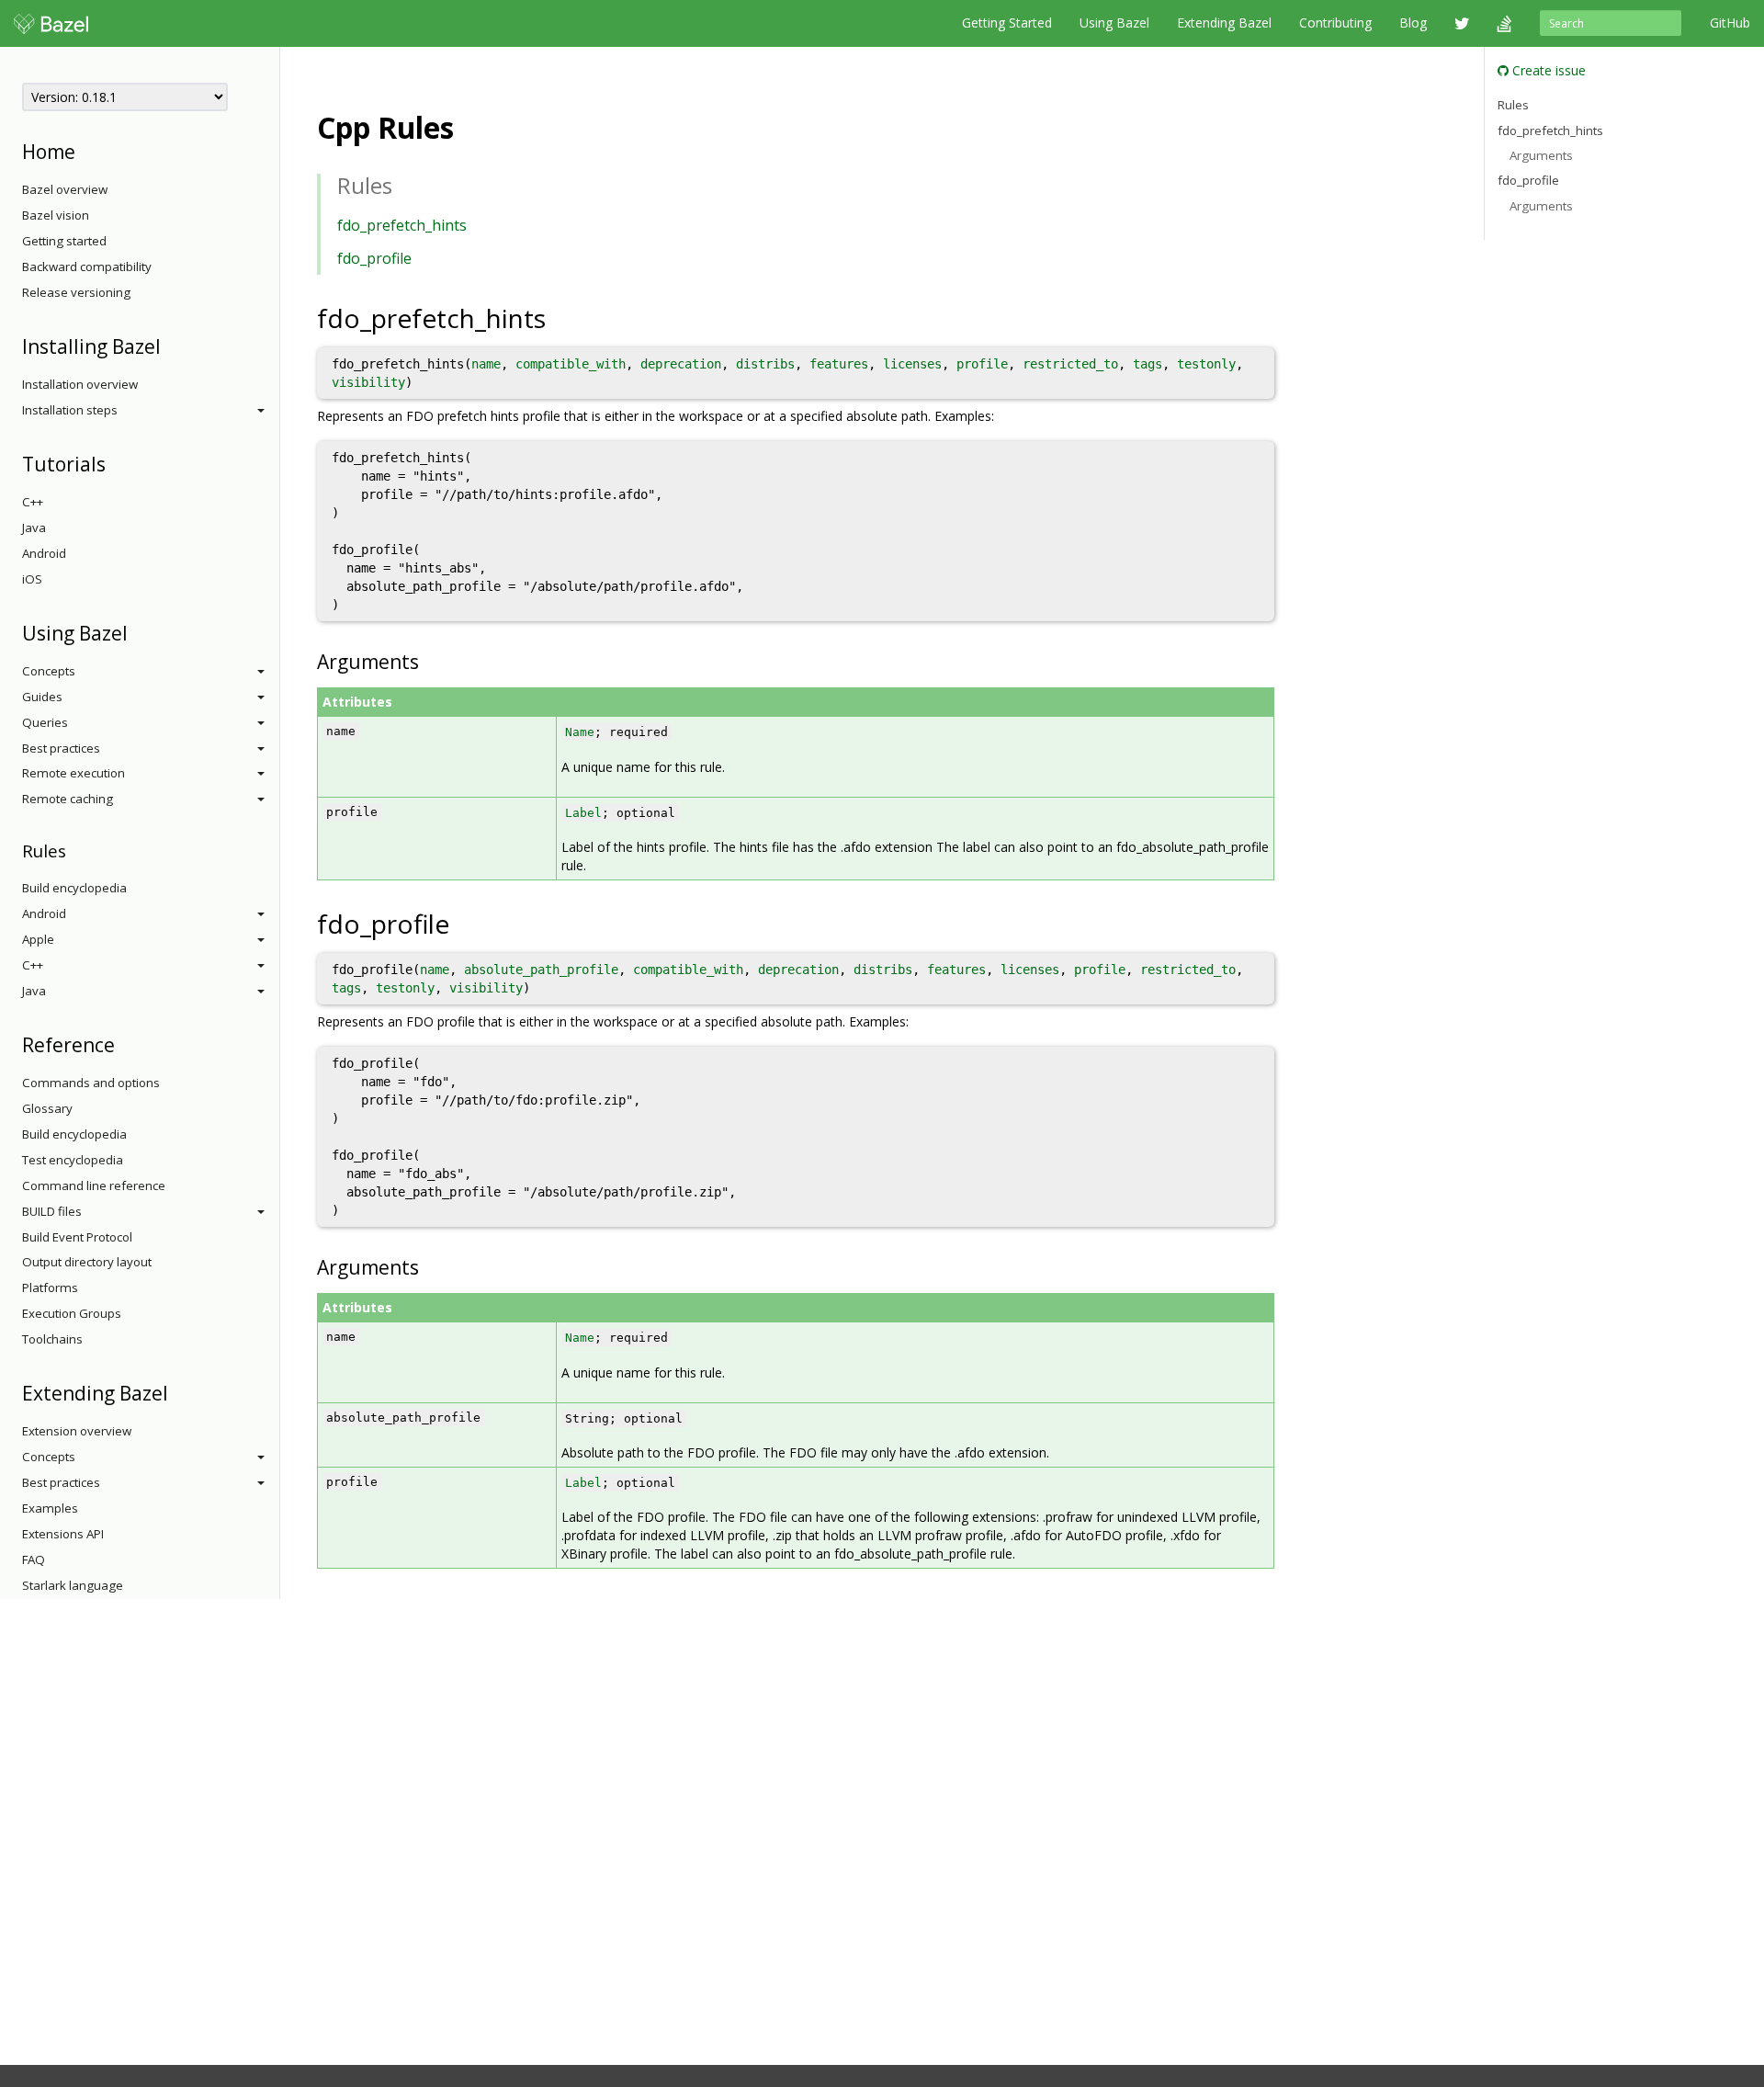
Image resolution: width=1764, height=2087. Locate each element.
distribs (765, 364)
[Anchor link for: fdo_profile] (469, 923)
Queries (45, 722)
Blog (1413, 23)
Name (580, 732)
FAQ (34, 1560)
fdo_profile (374, 258)
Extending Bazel (1224, 23)
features (839, 364)
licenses (912, 364)
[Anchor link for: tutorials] (115, 463)
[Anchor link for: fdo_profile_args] (429, 1266)
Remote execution (73, 773)
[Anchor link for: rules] (75, 850)
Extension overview (77, 1431)
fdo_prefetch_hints (402, 225)
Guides (42, 697)
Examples (50, 1508)
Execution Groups (72, 1313)
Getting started (64, 241)
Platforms (50, 1287)
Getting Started (1007, 23)
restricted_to (1070, 364)
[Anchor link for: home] (85, 150)
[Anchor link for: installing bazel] (170, 345)
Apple (38, 939)
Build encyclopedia (74, 888)
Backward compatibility (87, 267)
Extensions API (63, 1534)
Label (583, 813)
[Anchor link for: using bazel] (137, 632)
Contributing (1335, 23)
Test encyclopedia (73, 1160)
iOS (32, 579)
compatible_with (571, 364)
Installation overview (80, 384)
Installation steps (70, 410)
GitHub (1730, 23)
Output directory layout (87, 1262)
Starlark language (73, 1585)
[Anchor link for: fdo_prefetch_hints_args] (429, 660)
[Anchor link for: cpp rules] (469, 126)
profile (982, 364)
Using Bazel (1114, 23)
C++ (33, 502)
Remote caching (68, 799)
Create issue (1547, 70)
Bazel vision (56, 215)
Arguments (1541, 155)
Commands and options (91, 1083)
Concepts (49, 671)
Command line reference (94, 1185)
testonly (1206, 364)
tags (1148, 364)
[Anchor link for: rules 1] (403, 184)
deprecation (681, 364)
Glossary (47, 1108)
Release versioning (76, 292)
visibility (368, 382)
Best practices (61, 748)
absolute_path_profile (541, 970)
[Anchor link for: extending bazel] (178, 1392)
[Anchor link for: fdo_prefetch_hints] (565, 317)
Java (34, 527)
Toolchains (52, 1339)
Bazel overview (65, 189)
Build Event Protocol (77, 1237)
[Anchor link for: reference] (124, 1043)
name (486, 364)
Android (44, 553)
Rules (1513, 105)
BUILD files (52, 1211)
